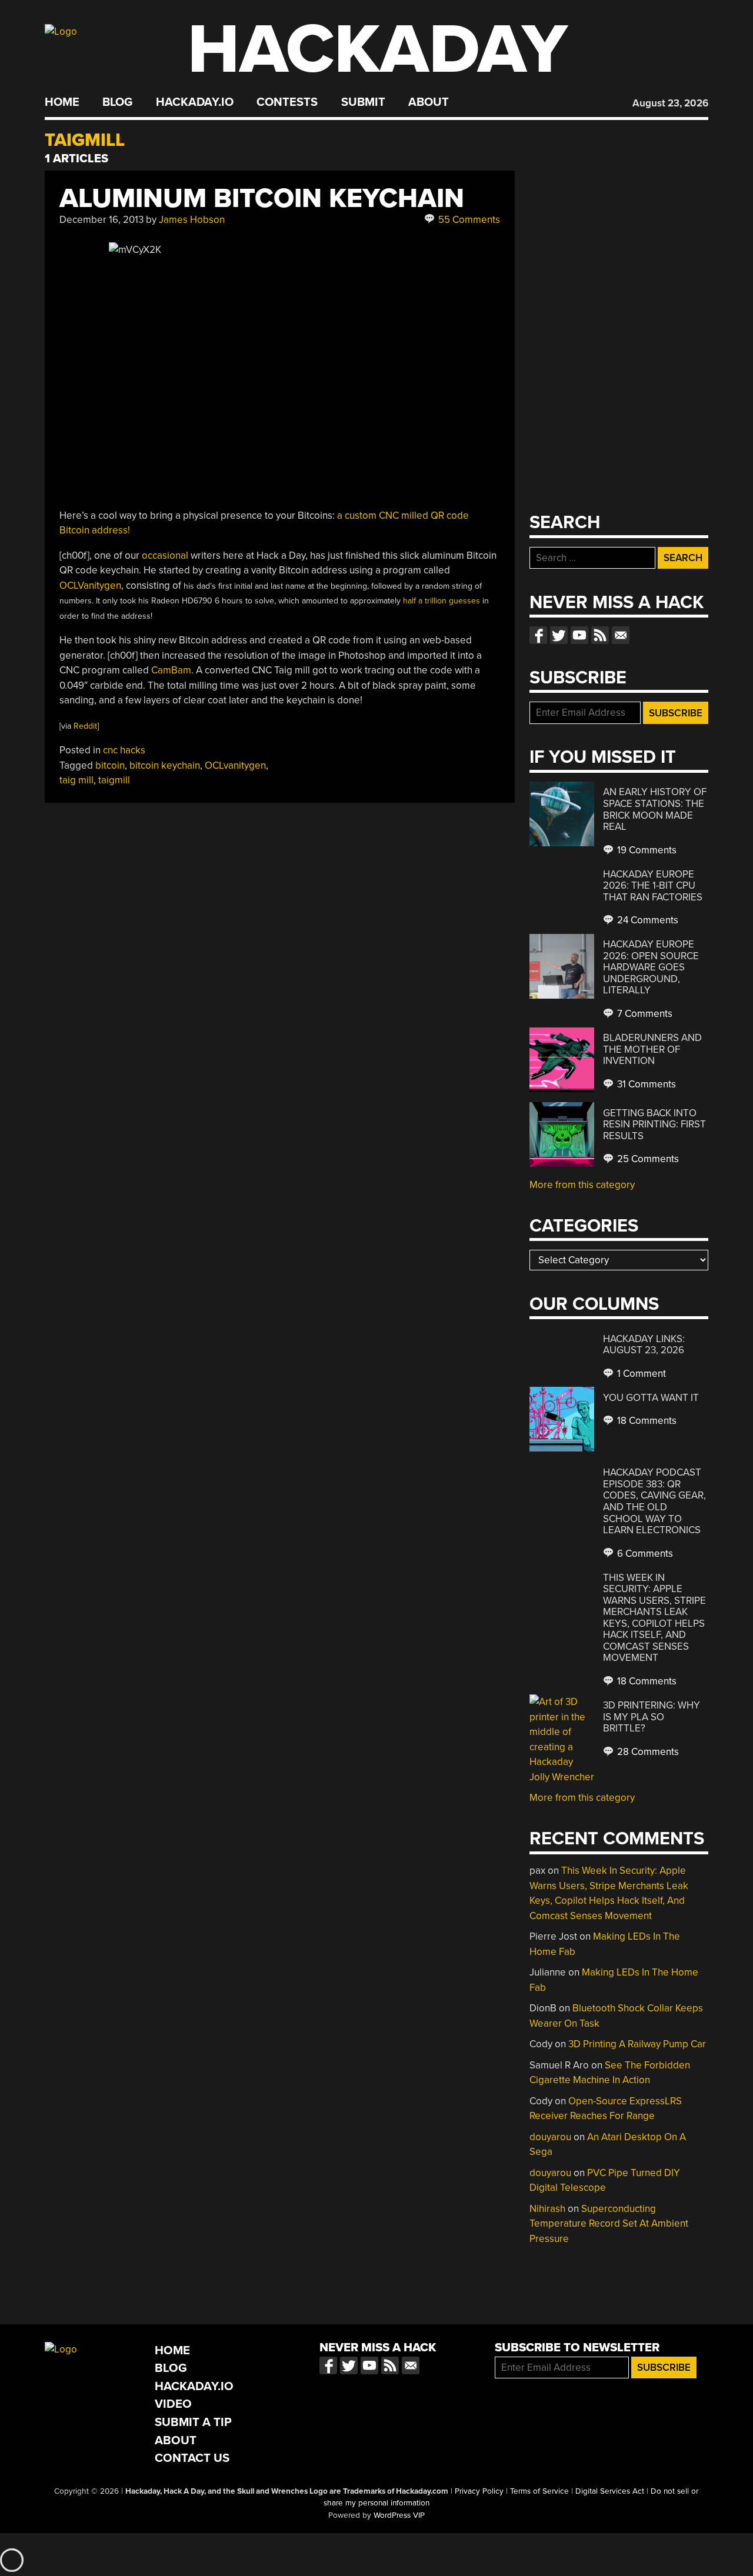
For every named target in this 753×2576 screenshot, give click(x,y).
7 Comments (644, 1014)
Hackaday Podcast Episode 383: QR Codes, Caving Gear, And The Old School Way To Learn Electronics (654, 1501)
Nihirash (547, 2209)
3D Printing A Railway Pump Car (637, 2044)
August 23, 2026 (670, 103)
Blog (117, 102)
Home (62, 102)
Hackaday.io (195, 102)
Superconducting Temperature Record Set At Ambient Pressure (609, 2224)
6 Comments (644, 1554)
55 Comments (468, 220)
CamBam (171, 670)
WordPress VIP (399, 2515)
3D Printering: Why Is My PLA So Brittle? (652, 1717)
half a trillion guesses (442, 601)
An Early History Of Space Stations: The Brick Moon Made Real (655, 809)
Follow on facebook (538, 635)
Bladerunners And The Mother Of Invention (652, 1049)
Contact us (621, 635)
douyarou (550, 2137)
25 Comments (647, 1159)
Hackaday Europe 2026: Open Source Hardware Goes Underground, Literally (651, 967)
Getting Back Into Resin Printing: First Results (654, 1125)
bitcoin (110, 765)
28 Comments (647, 1752)
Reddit (85, 726)
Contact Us (192, 2458)
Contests (287, 102)
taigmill (114, 780)
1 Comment (640, 1374)
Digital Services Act (610, 2491)
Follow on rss (600, 635)
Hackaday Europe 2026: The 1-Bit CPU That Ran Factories (653, 886)
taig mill (76, 780)
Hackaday (378, 50)
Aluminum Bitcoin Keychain (262, 198)
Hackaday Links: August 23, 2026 (644, 1345)
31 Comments (645, 1084)
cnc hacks (124, 750)
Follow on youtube (579, 635)
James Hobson (192, 220)
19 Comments (646, 850)
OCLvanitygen (235, 765)
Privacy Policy (479, 2491)
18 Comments (646, 1421)
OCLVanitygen (90, 585)
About (429, 102)
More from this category (582, 1185)
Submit (363, 102)
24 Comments (647, 920)
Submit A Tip (193, 2422)
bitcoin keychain (165, 765)
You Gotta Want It (651, 1398)
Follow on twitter (559, 635)
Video (173, 2404)
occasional (165, 555)
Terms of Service (539, 2491)
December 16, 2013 (101, 220)
